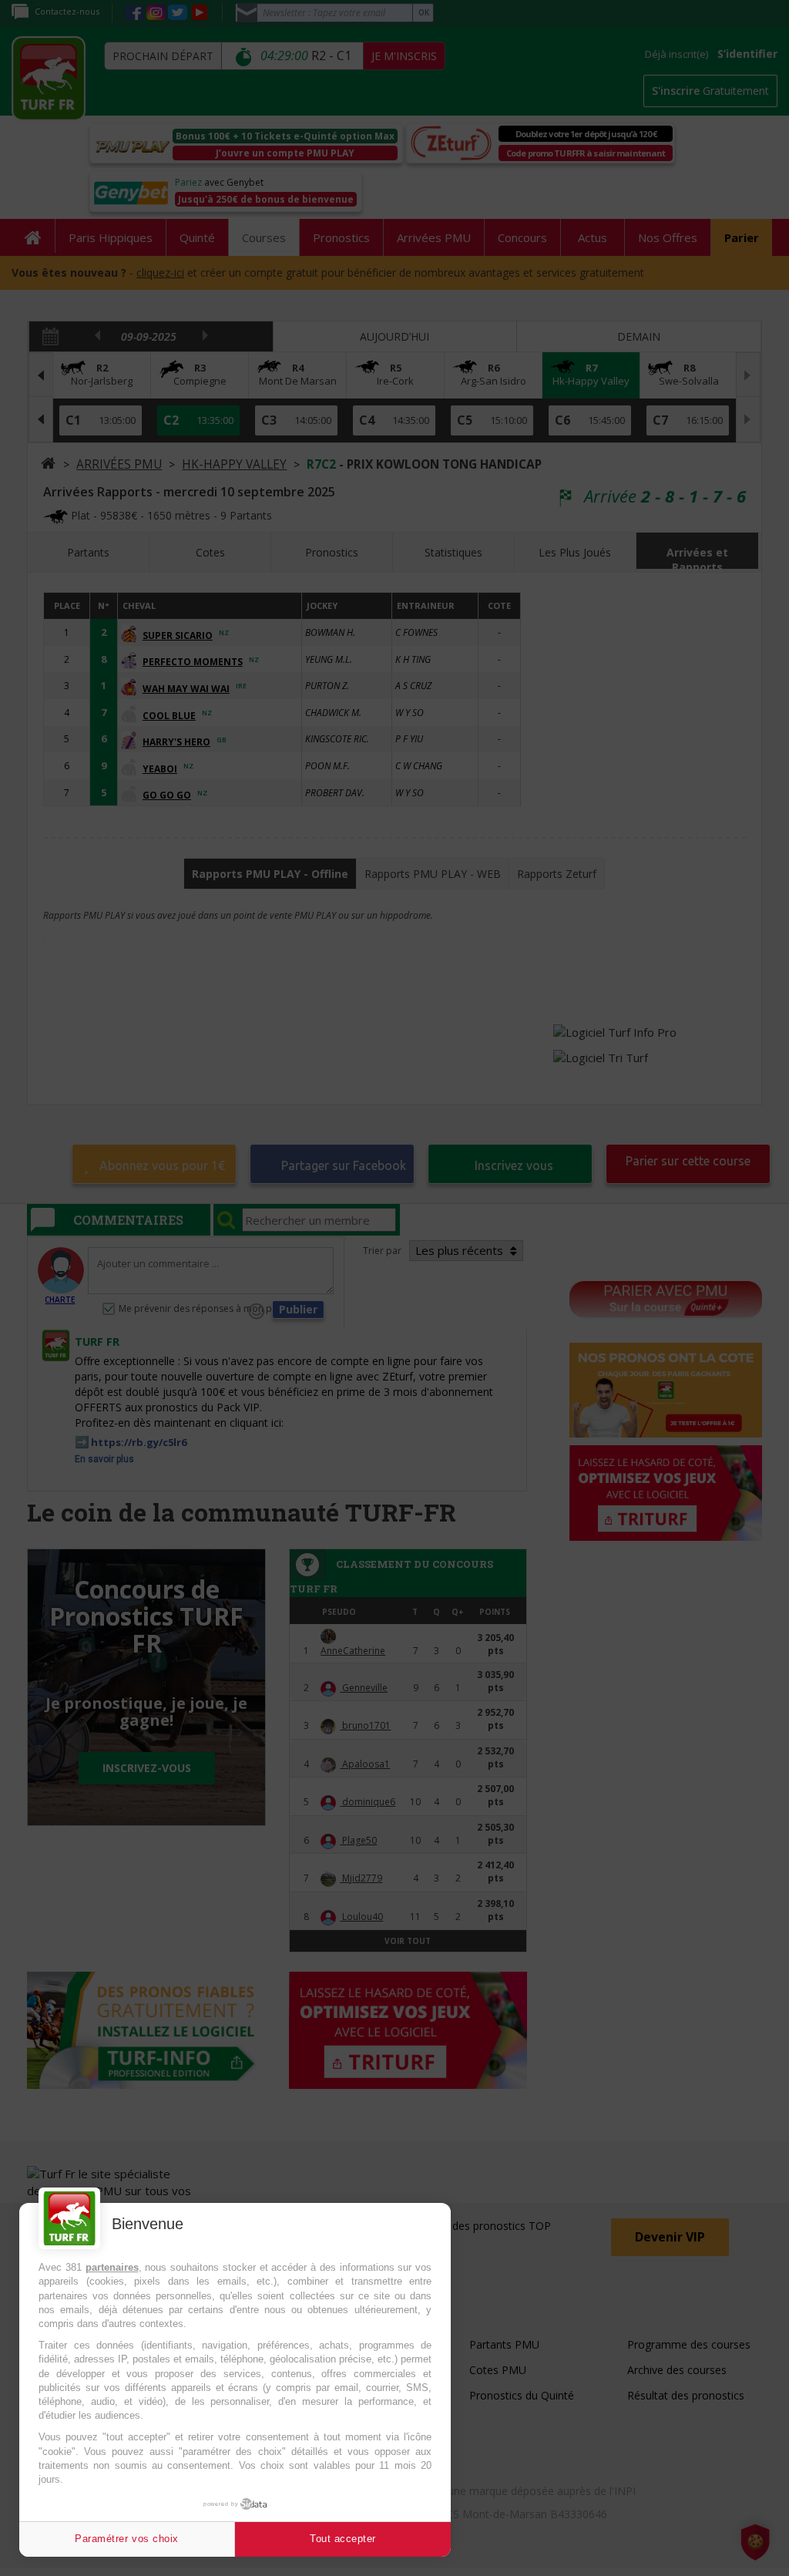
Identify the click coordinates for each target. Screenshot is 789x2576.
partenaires (112, 2267)
